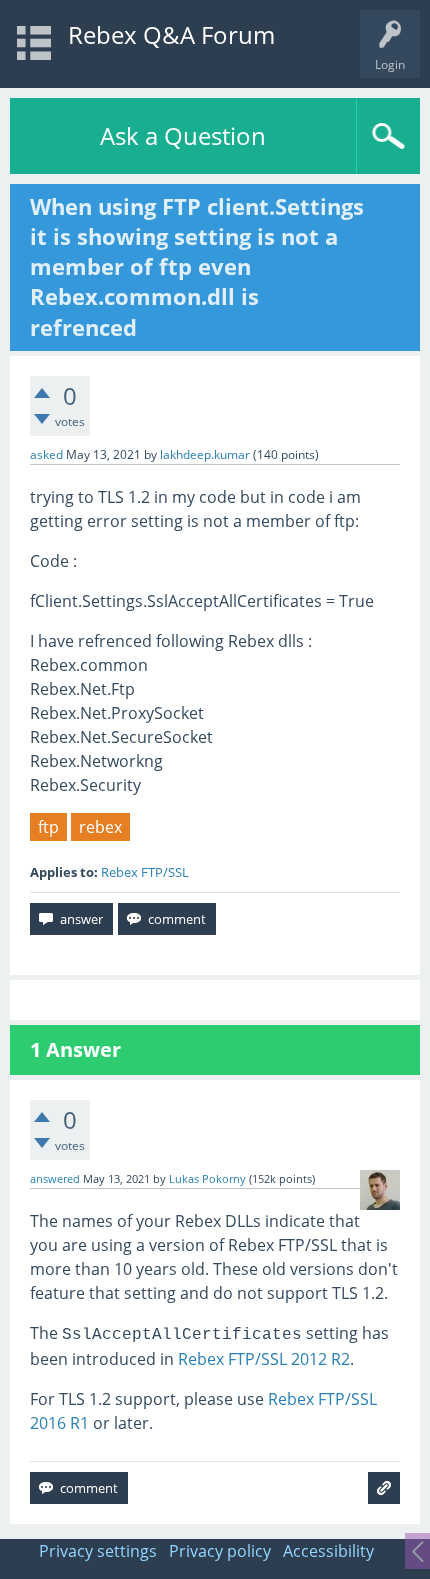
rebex (100, 827)
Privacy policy (220, 1551)
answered (55, 1179)
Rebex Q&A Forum (171, 34)
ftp (48, 827)
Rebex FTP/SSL (145, 872)
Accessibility (328, 1551)
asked (46, 454)
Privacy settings (98, 1551)
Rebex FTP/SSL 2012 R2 (264, 1359)
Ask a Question (183, 135)
